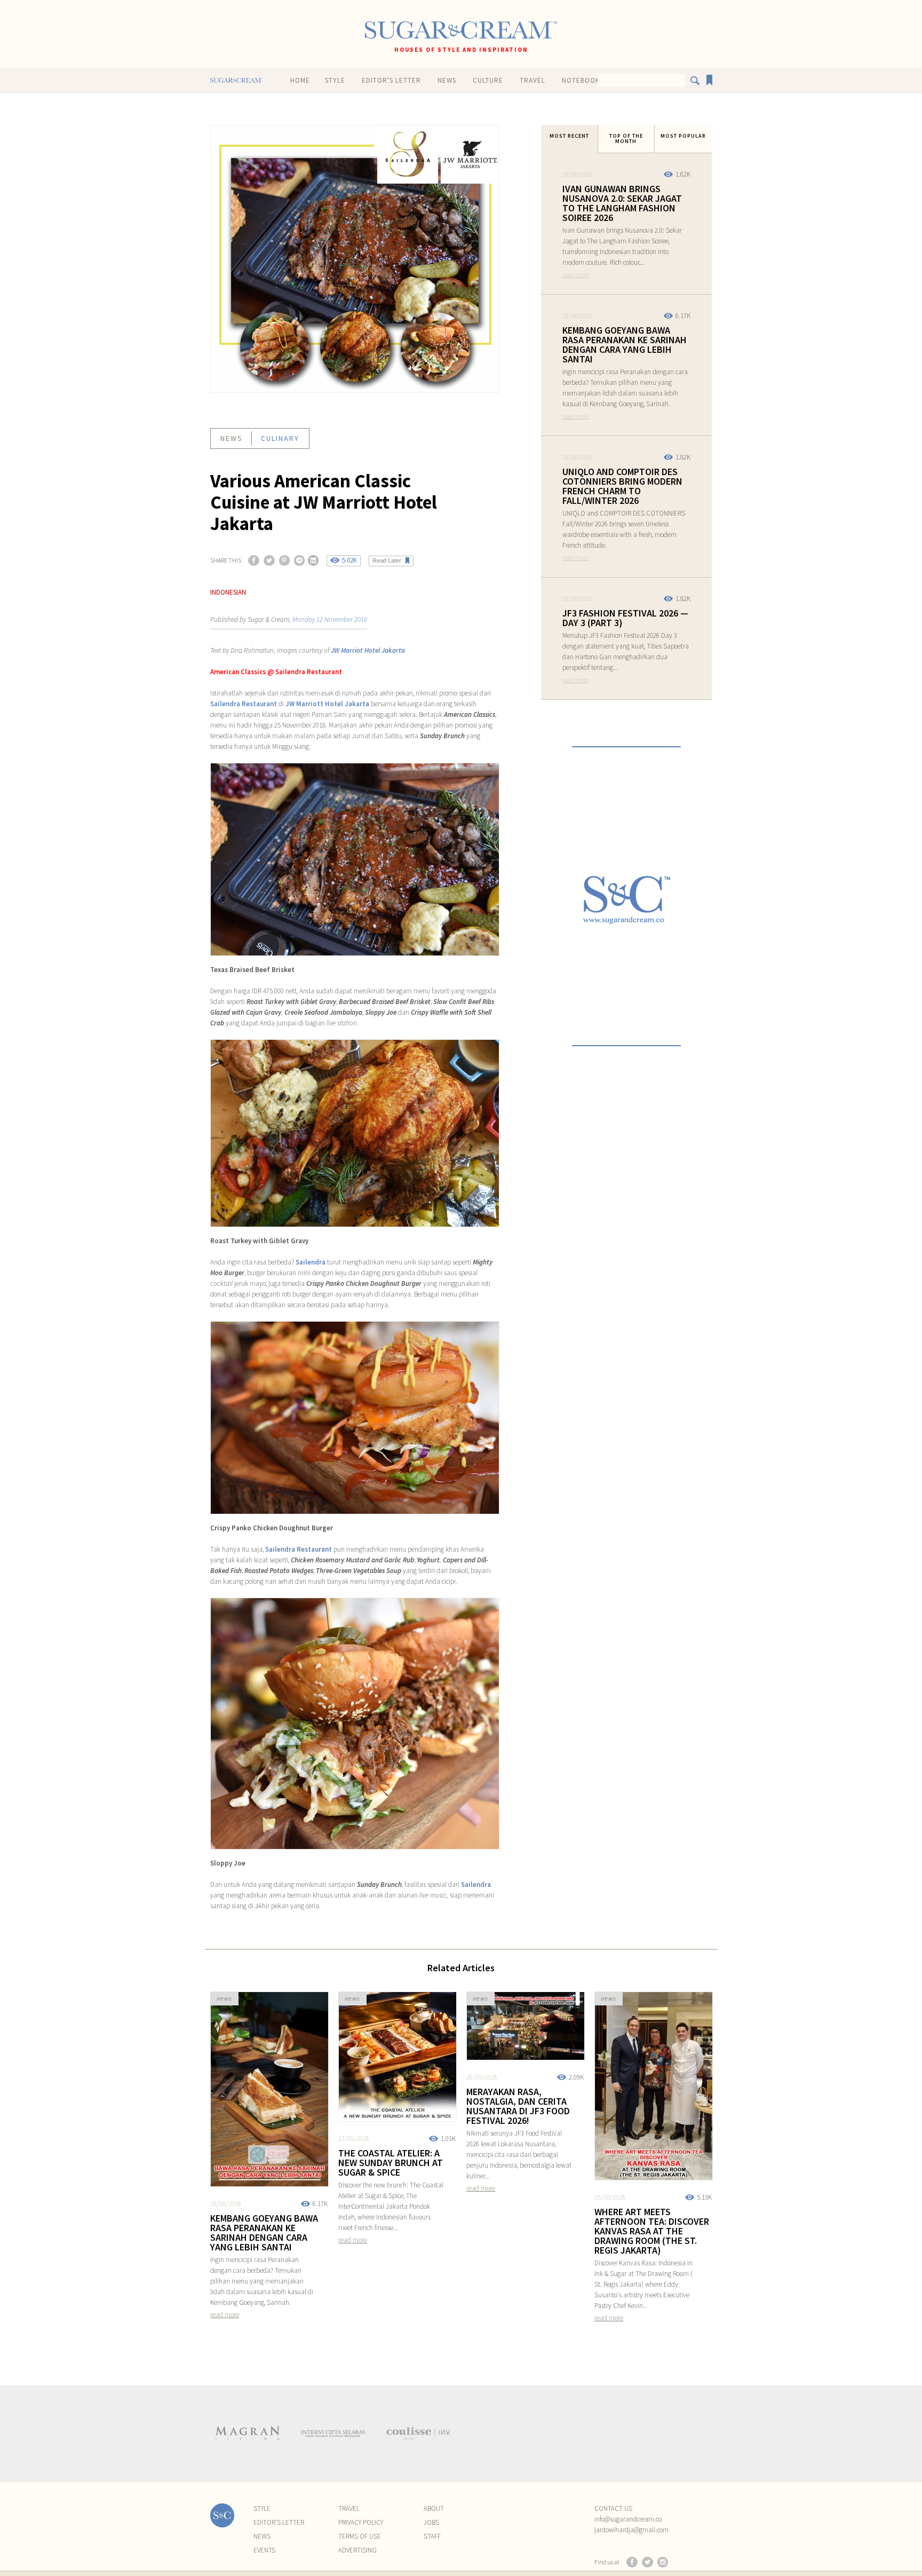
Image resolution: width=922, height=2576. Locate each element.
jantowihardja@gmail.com (631, 2530)
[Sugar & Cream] (461, 30)
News (447, 80)
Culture (488, 80)
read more (575, 275)
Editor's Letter (391, 80)
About (434, 2508)
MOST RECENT (569, 136)
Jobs (431, 2522)
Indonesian (228, 592)
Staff (432, 2536)
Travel (532, 80)
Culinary (280, 438)
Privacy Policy (361, 2522)
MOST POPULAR (683, 136)
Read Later (387, 560)
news (232, 438)
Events (264, 2550)
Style (335, 80)
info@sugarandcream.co (628, 2519)
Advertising (357, 2550)
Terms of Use (360, 2536)
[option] (248, 2433)
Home (300, 80)
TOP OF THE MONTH (626, 139)
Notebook (581, 80)
